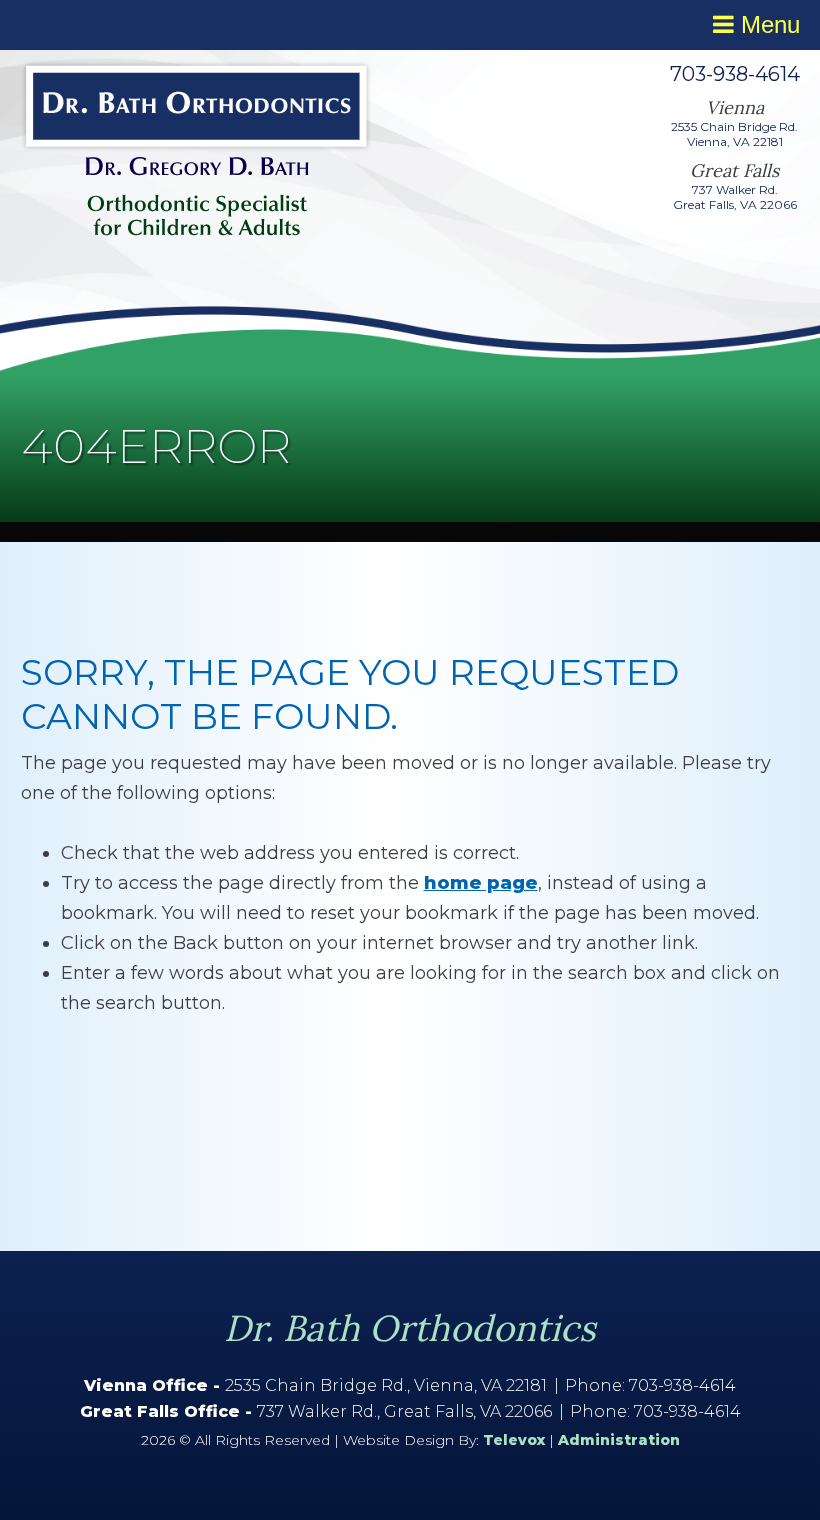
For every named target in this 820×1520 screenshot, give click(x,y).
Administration (619, 1440)
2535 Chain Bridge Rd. (734, 126)
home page (481, 883)
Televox (514, 1440)
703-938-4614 (735, 74)
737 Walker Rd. (735, 189)
